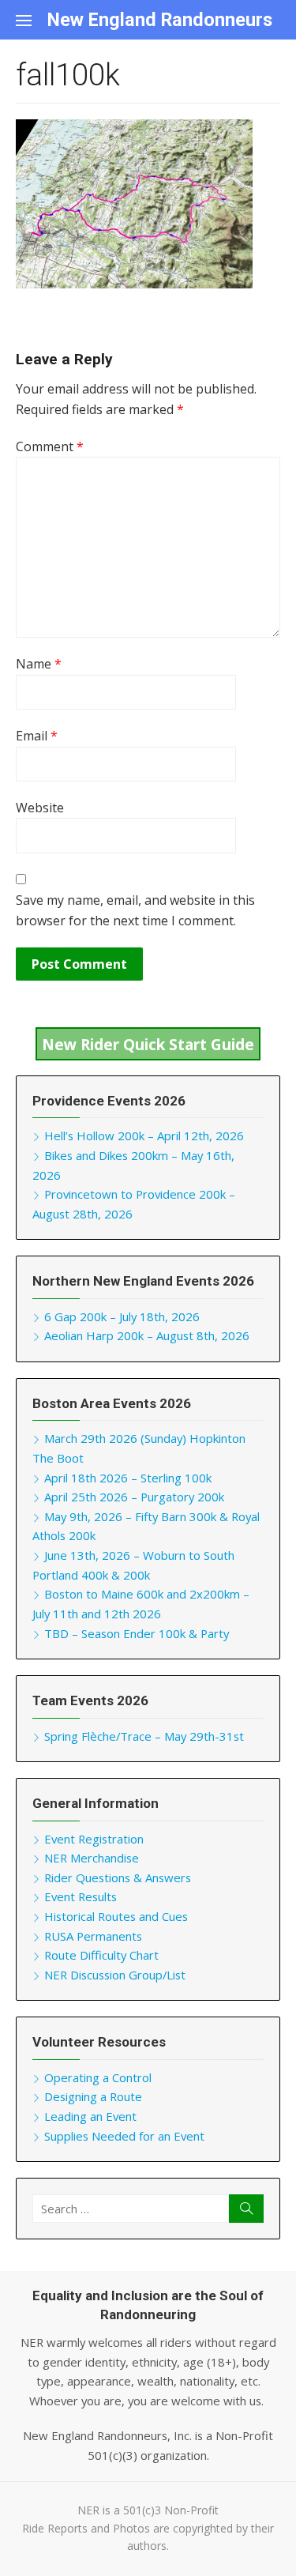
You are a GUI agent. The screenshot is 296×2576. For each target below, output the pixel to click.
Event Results (81, 1896)
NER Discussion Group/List (115, 1975)
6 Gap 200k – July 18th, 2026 (122, 1316)
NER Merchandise (92, 1858)
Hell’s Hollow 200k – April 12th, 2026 (144, 1135)
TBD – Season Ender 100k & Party (137, 1633)
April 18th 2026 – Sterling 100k (128, 1478)
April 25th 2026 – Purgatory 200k (134, 1497)
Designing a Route (93, 2096)
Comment (50, 446)
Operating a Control (98, 2077)
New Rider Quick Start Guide (148, 1043)
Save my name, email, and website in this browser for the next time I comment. (135, 910)
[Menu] (32, 20)
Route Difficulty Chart (101, 1955)
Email (37, 736)
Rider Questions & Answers (118, 1877)
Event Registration (94, 1839)
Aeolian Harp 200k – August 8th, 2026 (147, 1335)
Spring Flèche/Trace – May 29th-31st (144, 1736)
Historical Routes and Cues (116, 1916)
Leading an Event (90, 2116)
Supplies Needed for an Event (124, 2136)
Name (39, 664)
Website (40, 808)
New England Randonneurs (160, 20)
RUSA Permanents (93, 1936)
